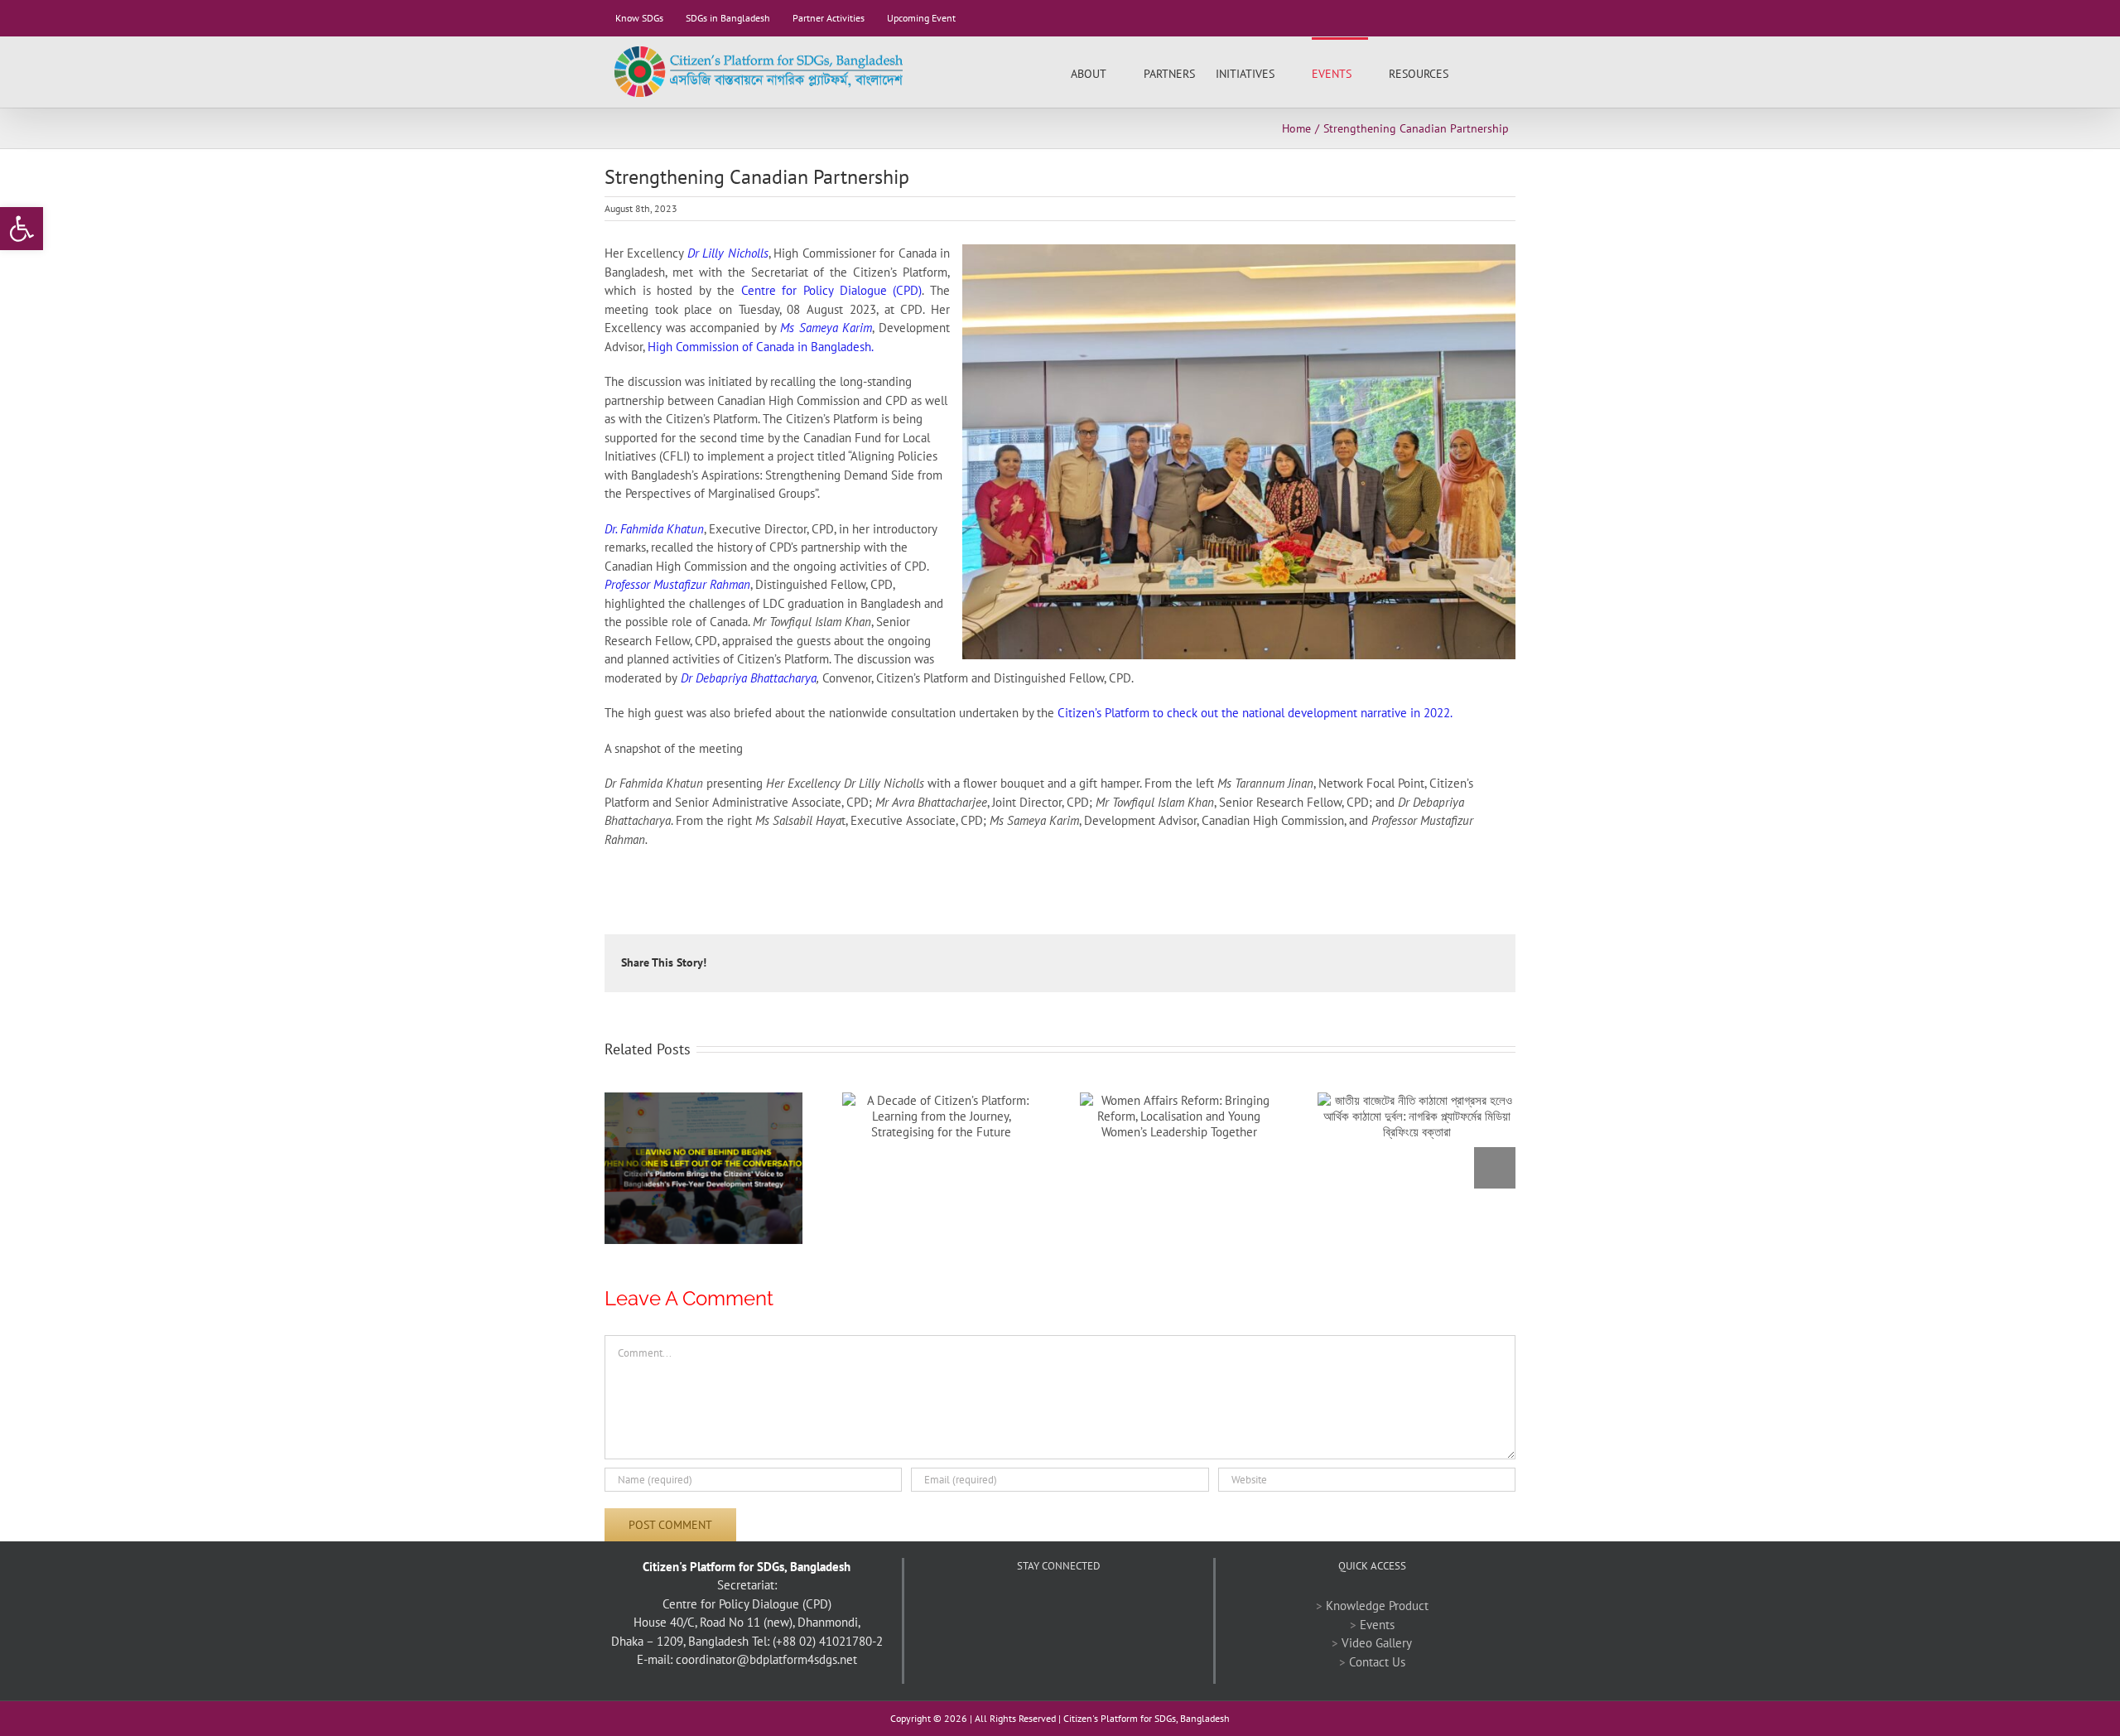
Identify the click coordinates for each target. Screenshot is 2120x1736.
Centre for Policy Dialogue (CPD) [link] (832, 290)
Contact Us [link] (1377, 1662)
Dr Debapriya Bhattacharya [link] (749, 678)
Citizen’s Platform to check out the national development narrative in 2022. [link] (1256, 713)
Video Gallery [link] (1377, 1643)
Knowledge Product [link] (1377, 1606)
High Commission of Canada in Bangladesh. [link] (761, 347)
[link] (22, 229)
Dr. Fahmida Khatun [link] (654, 529)
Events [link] (1377, 1625)
